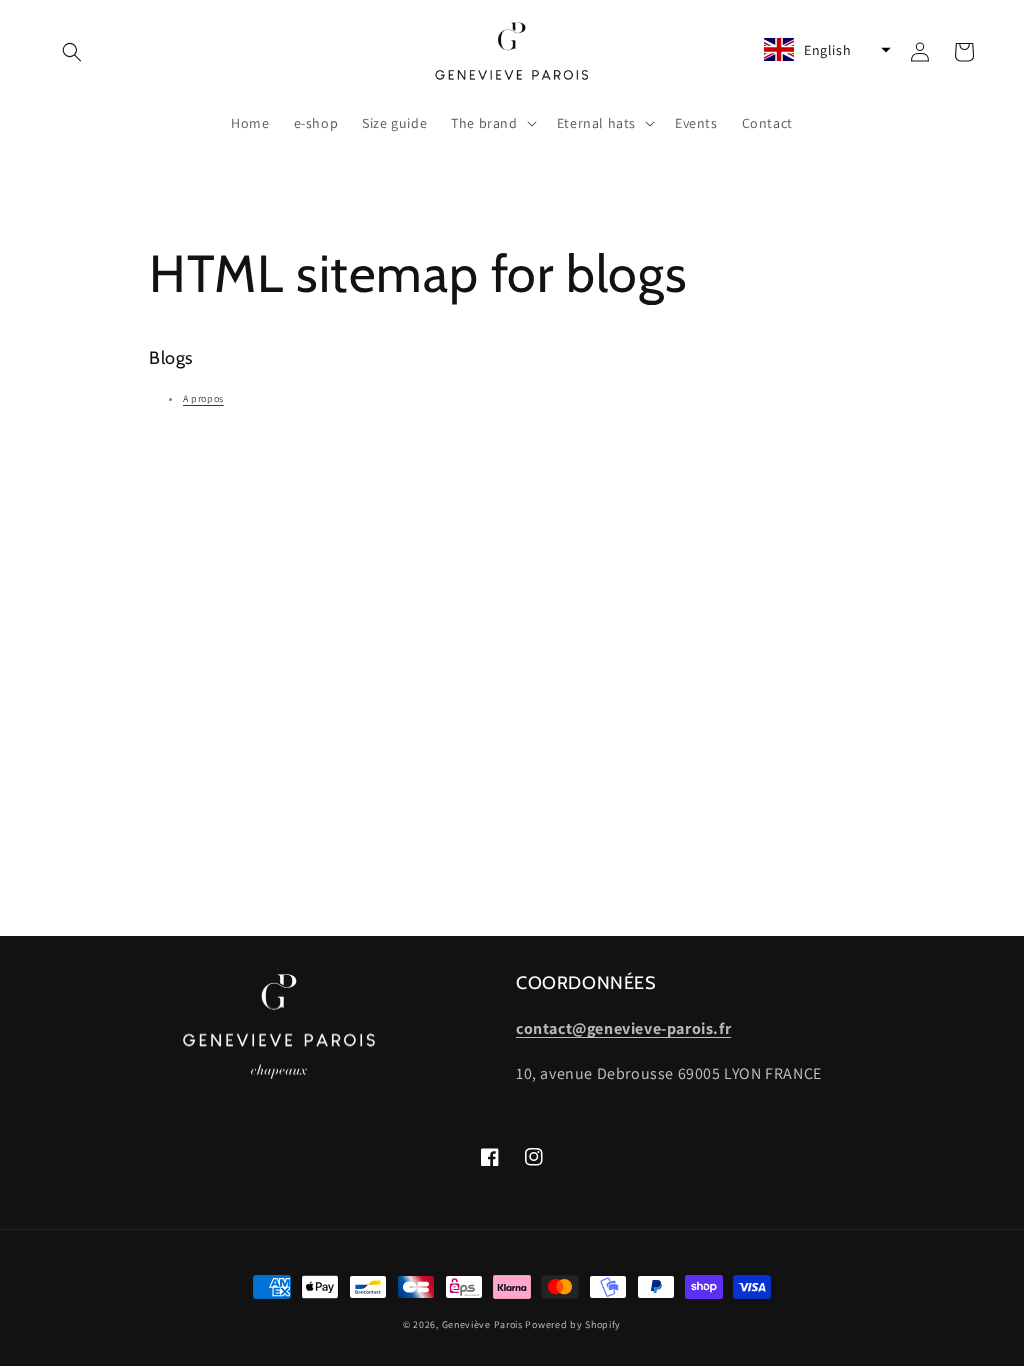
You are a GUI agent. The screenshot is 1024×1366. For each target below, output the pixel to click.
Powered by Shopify (573, 1324)
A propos (203, 398)
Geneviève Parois (482, 1324)
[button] (72, 52)
